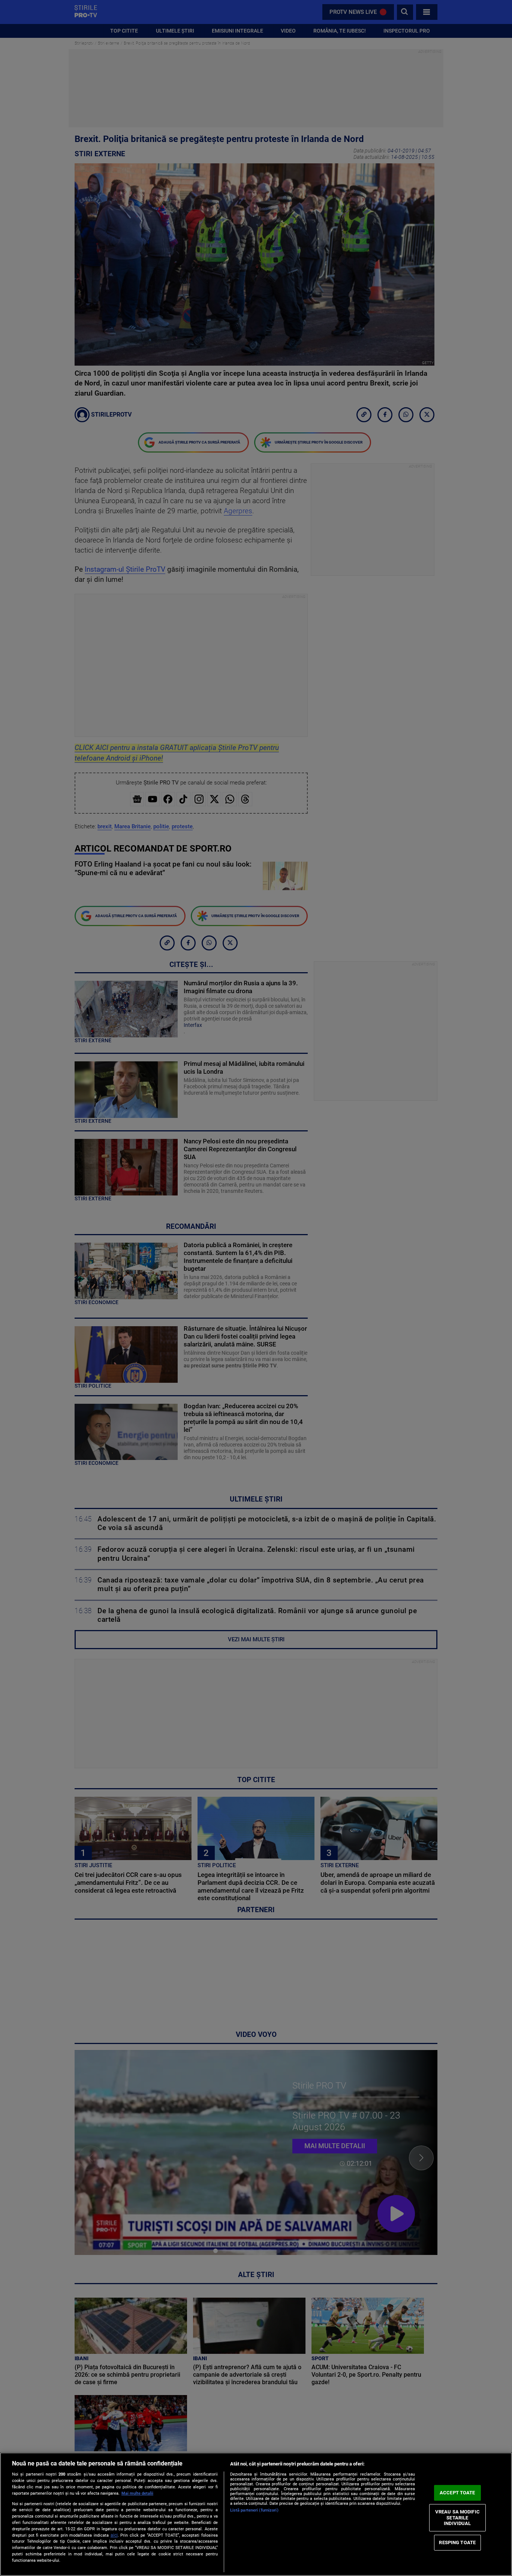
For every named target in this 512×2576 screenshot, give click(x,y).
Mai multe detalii (137, 2493)
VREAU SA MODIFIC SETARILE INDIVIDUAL (457, 2518)
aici (114, 2535)
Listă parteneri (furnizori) (254, 2510)
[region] (256, 2514)
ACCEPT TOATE (457, 2493)
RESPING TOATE (457, 2542)
